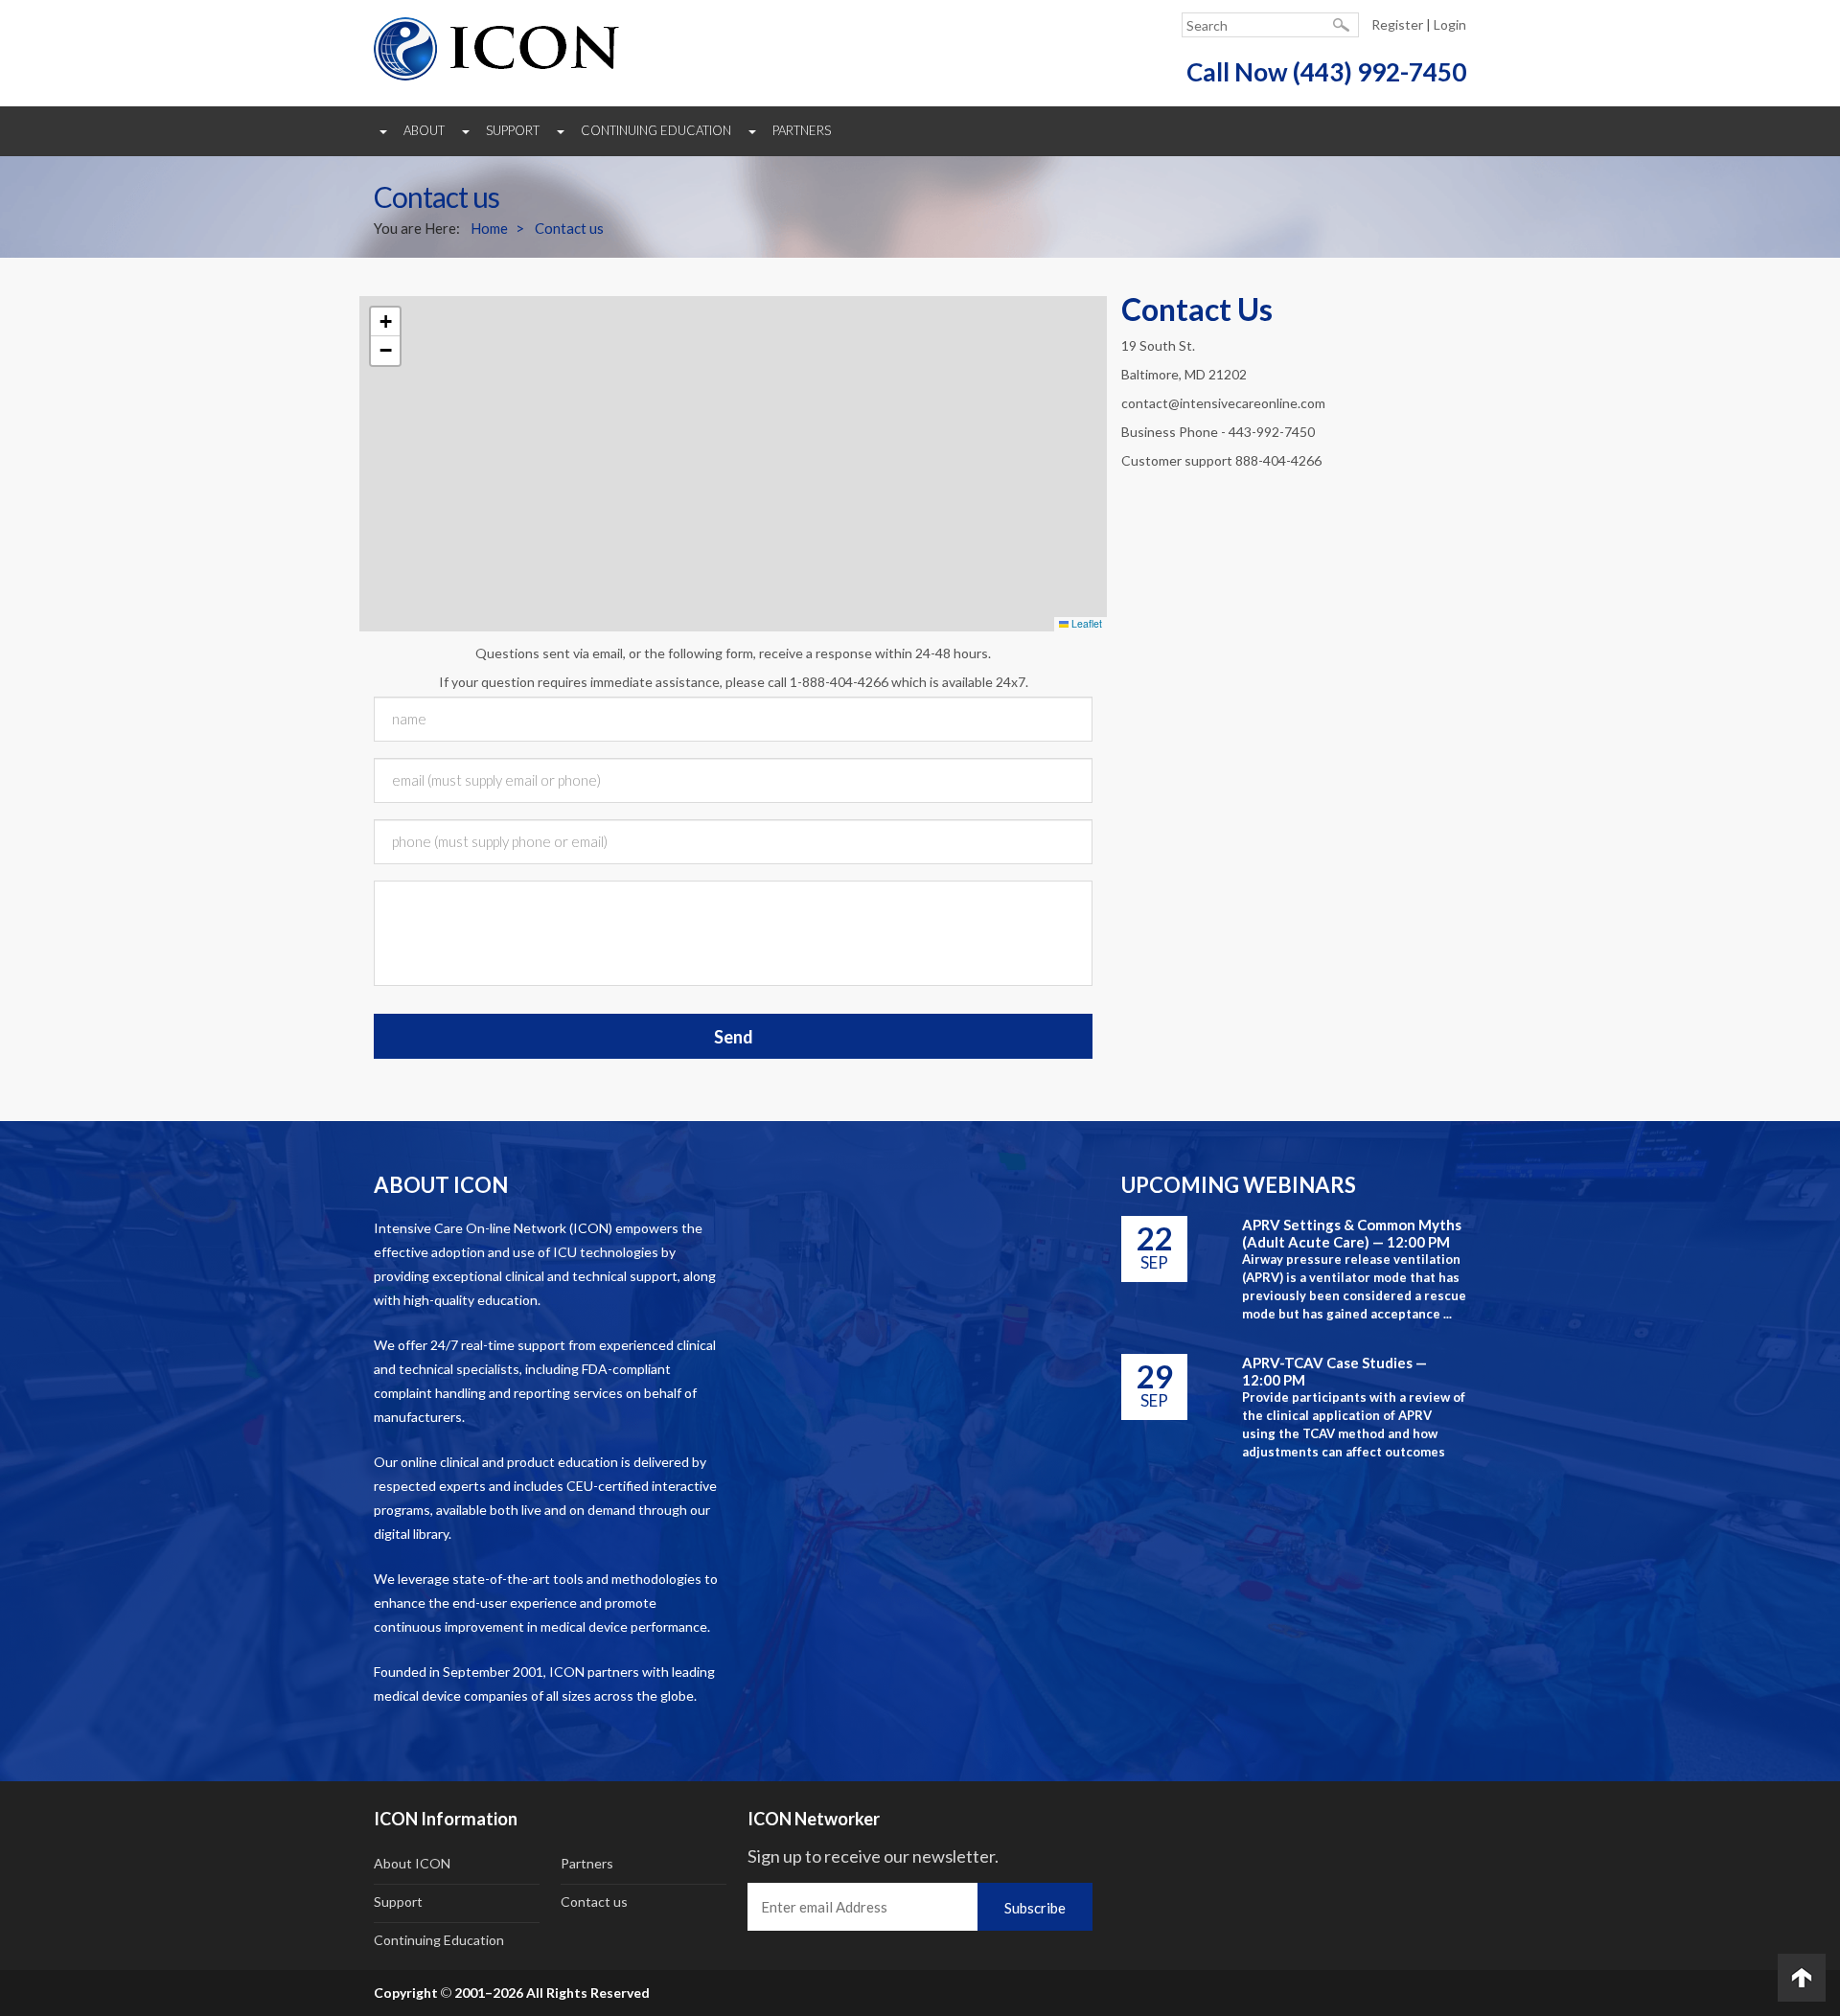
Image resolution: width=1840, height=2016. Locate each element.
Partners (802, 130)
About (424, 130)
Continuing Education (656, 130)
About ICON (412, 1863)
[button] (385, 322)
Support (513, 130)
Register (1397, 24)
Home (489, 228)
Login (1450, 24)
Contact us (569, 228)
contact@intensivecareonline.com (1223, 403)
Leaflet (1085, 623)
